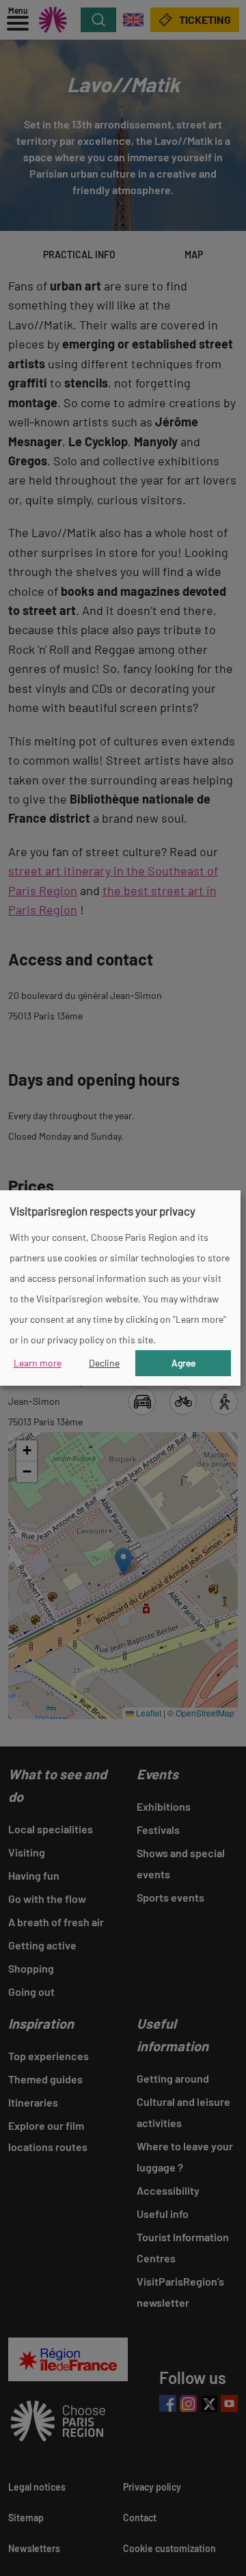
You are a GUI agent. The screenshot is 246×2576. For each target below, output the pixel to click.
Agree (183, 1363)
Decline (104, 1363)
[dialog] (120, 1288)
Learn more (38, 1363)
